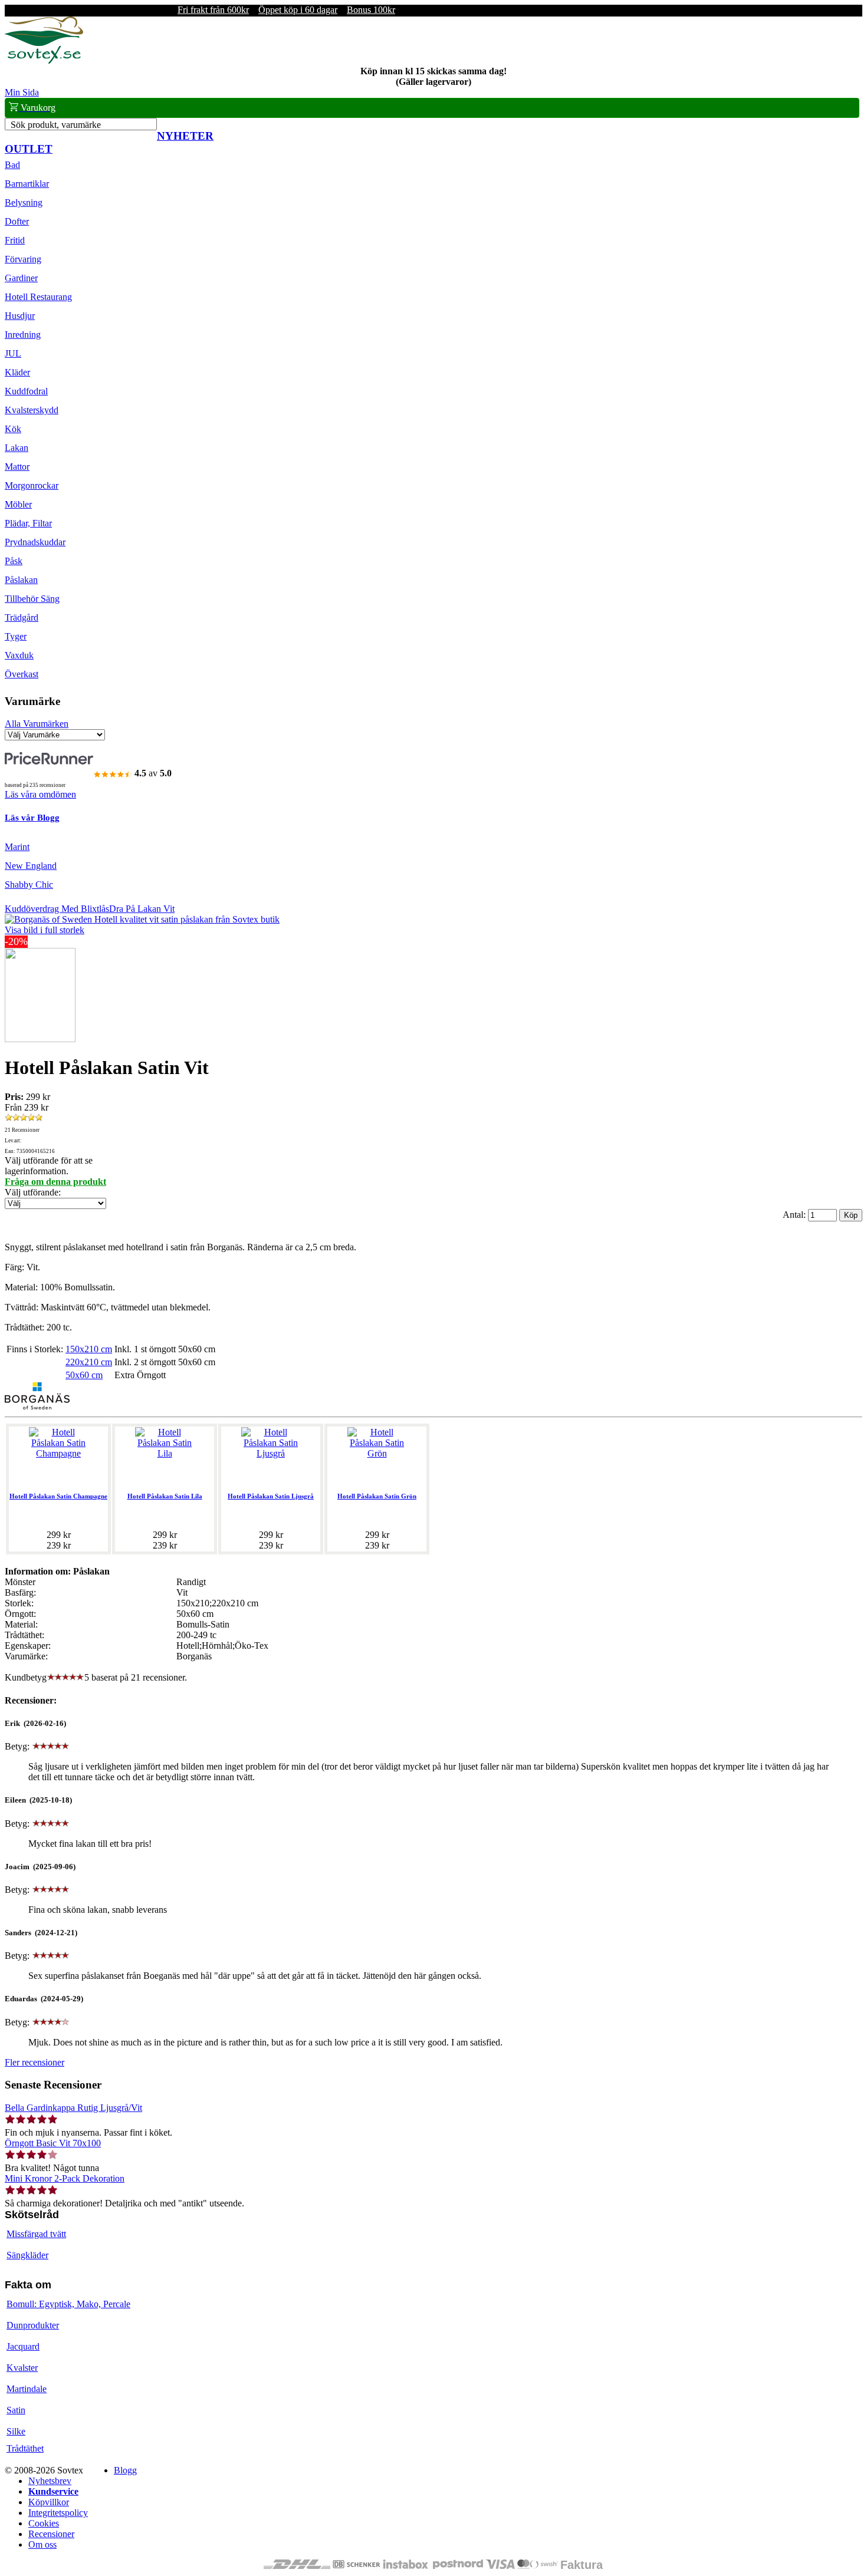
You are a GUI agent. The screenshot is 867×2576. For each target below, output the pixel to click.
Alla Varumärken (37, 724)
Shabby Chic (29, 885)
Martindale (27, 2389)
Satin (16, 2410)
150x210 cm (89, 1349)
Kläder (17, 372)
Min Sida (22, 92)
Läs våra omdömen (40, 794)
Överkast (22, 674)
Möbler (18, 504)
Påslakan (21, 580)
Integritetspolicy (58, 2513)
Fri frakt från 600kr (213, 10)
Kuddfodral (26, 391)
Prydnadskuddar (35, 542)
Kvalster (22, 2368)
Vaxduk (19, 655)
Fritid (15, 240)
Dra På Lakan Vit (142, 909)
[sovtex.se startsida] (44, 60)
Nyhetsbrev (50, 2481)
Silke (16, 2431)
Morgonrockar (32, 485)
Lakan (17, 448)
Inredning (23, 335)
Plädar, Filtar (28, 523)
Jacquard (23, 2346)
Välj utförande (32, 1192)
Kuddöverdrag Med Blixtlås (57, 909)
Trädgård (22, 617)
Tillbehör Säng (32, 599)
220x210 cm (89, 1362)
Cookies (44, 2523)
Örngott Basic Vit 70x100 (53, 2143)
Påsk (14, 561)
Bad (12, 165)
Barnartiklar (27, 184)
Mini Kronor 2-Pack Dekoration (65, 2178)
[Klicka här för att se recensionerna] (24, 1118)
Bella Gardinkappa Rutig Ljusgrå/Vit (73, 2108)
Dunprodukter (33, 2325)
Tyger (16, 636)
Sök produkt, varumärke (56, 125)
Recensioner (51, 2534)
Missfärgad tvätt (36, 2234)
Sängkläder (27, 2255)
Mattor (17, 467)
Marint (17, 847)
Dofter (17, 221)
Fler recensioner (35, 2062)
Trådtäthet (25, 2448)
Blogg (125, 2470)
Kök (13, 429)
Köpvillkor (49, 2502)
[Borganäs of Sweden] (37, 1406)
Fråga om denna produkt (55, 1182)
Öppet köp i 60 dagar (298, 10)
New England (31, 866)
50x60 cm (84, 1375)
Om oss (42, 2544)
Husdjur (20, 316)
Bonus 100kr (371, 10)
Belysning (24, 202)
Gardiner (21, 278)
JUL (13, 353)
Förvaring (23, 259)
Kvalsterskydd (32, 410)
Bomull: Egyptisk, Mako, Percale (68, 2304)
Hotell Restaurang (38, 297)
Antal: (795, 1215)
